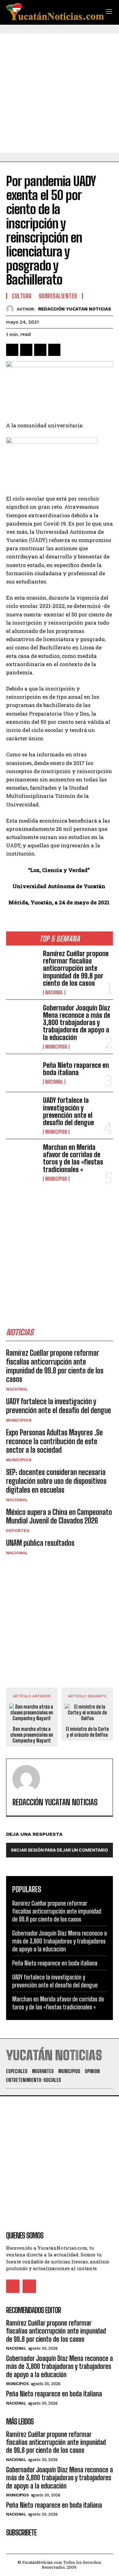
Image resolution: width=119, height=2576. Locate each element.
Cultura (22, 296)
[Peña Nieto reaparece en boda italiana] (22, 1073)
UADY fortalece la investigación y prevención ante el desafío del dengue (69, 1111)
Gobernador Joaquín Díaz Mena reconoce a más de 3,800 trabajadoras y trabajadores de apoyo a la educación (77, 1023)
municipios (56, 1047)
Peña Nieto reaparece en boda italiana (76, 1069)
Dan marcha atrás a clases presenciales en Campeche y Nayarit (32, 1735)
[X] (26, 350)
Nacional (54, 992)
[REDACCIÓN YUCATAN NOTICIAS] (11, 309)
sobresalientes (58, 296)
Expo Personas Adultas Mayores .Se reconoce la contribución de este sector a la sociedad (54, 1441)
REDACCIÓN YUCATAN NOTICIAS (75, 309)
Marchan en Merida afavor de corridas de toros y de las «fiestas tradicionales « (73, 1158)
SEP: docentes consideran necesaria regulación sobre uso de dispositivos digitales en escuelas (56, 1481)
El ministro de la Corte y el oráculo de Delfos (87, 1732)
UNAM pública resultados (40, 1543)
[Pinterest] (40, 350)
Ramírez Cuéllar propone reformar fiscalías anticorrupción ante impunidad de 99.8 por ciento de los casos (76, 968)
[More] (69, 350)
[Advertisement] (60, 93)
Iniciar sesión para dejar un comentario (60, 1850)
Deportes (18, 1530)
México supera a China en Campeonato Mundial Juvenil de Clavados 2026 (59, 1516)
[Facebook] (12, 350)
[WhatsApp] (54, 350)
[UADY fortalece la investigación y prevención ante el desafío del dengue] (22, 1111)
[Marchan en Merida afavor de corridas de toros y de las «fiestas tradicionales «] (22, 1158)
